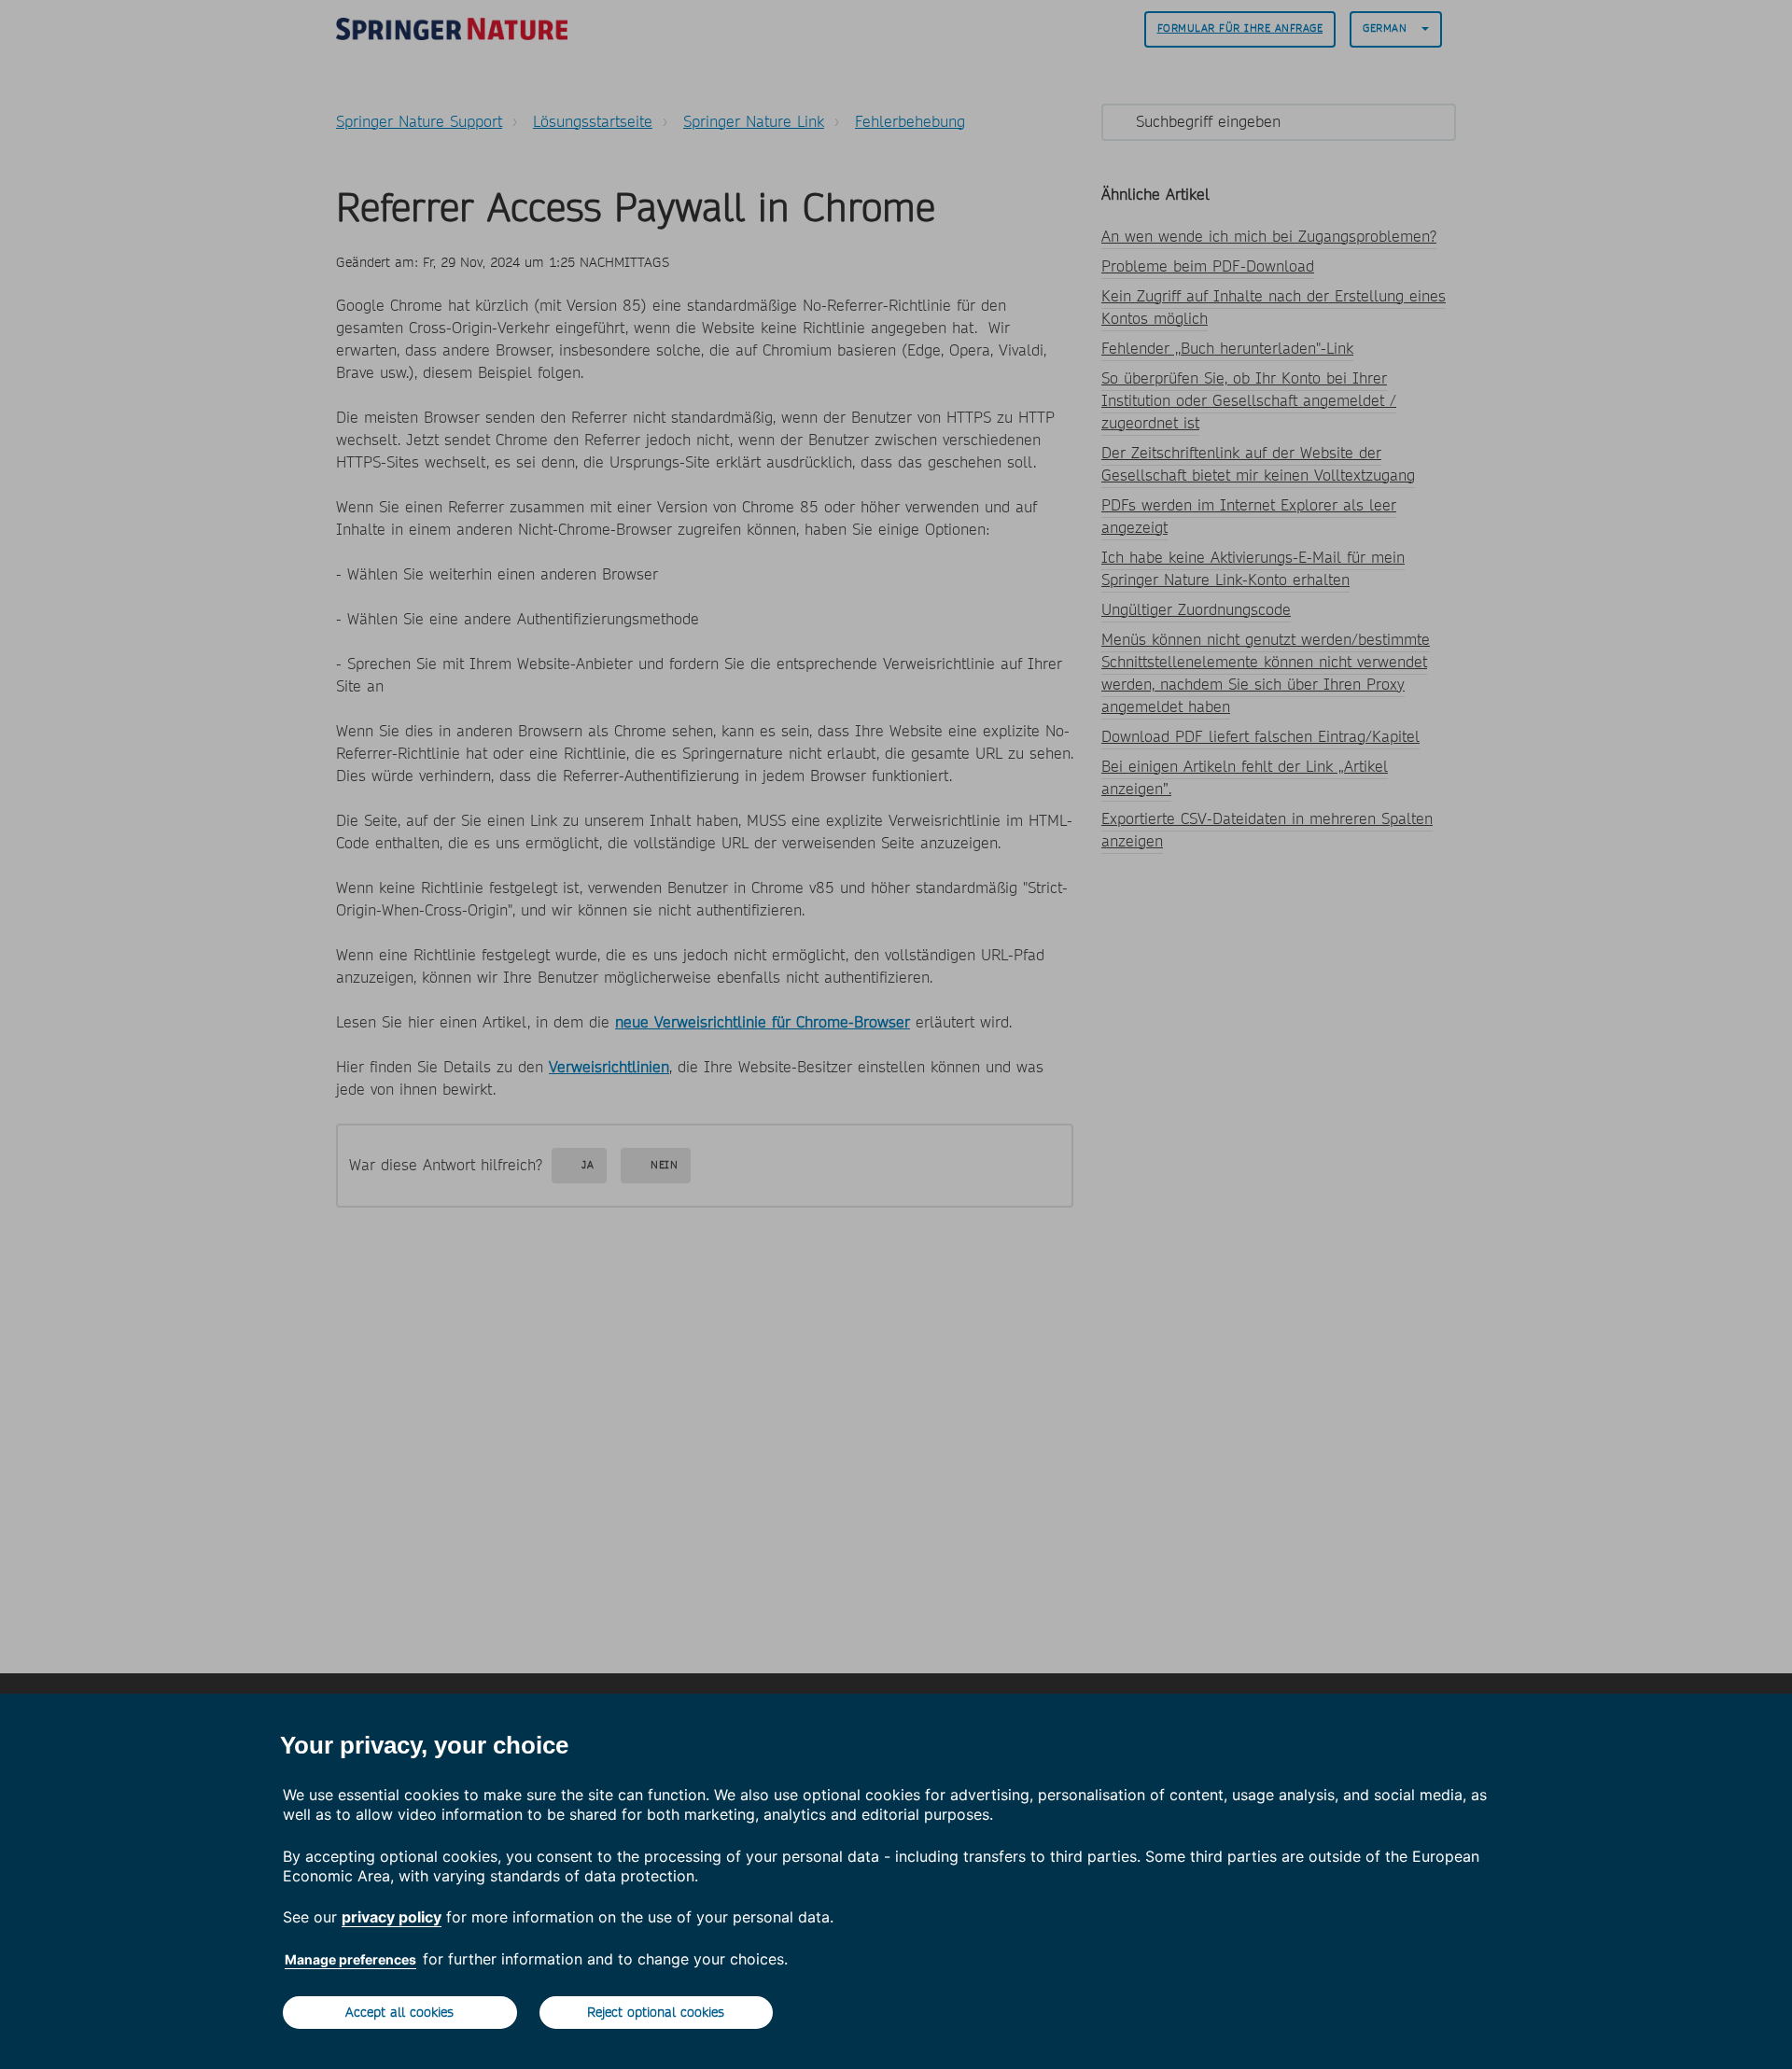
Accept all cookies (399, 2012)
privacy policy (392, 1917)
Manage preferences (350, 1959)
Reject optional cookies (656, 2012)
